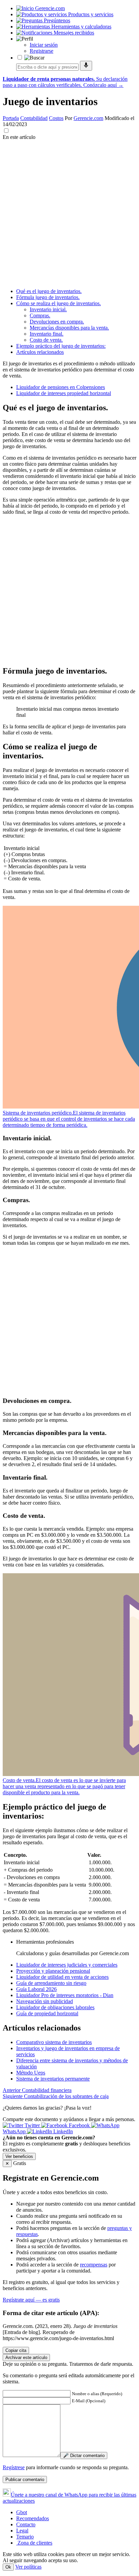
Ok (8, 2567)
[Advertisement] (69, 213)
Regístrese (14, 2467)
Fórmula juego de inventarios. (48, 297)
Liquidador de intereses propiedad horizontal (64, 393)
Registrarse (41, 51)
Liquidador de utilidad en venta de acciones (62, 1977)
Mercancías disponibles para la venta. (69, 328)
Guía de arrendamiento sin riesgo (51, 1983)
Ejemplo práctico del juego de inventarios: (61, 346)
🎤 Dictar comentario (84, 2456)
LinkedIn (62, 2131)
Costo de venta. (46, 340)
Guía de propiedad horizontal (47, 2013)
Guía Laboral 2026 (36, 1989)
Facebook (79, 2125)
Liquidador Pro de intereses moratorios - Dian (65, 1995)
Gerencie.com (88, 118)
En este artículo (19, 137)
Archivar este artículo (26, 2358)
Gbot (22, 2512)
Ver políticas (28, 2567)
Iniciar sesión (44, 45)
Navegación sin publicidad (45, 2001)
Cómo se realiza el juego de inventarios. (59, 303)
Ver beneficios (19, 2156)
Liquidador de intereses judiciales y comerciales (67, 1965)
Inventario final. (47, 334)
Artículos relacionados (40, 352)
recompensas (94, 2265)
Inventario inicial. (48, 309)
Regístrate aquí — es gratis (31, 2300)
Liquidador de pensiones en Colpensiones (61, 387)
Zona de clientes (34, 2543)
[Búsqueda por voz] (86, 66)
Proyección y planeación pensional (53, 1971)
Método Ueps (31, 2073)
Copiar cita (16, 2350)
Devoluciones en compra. (57, 322)
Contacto (26, 2524)
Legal (22, 2531)
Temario (25, 2537)
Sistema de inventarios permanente (53, 2079)
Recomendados (33, 2518)
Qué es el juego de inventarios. (49, 291)
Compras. (40, 315)
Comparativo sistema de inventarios (54, 2042)
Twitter (32, 2125)
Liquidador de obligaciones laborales (55, 2007)
